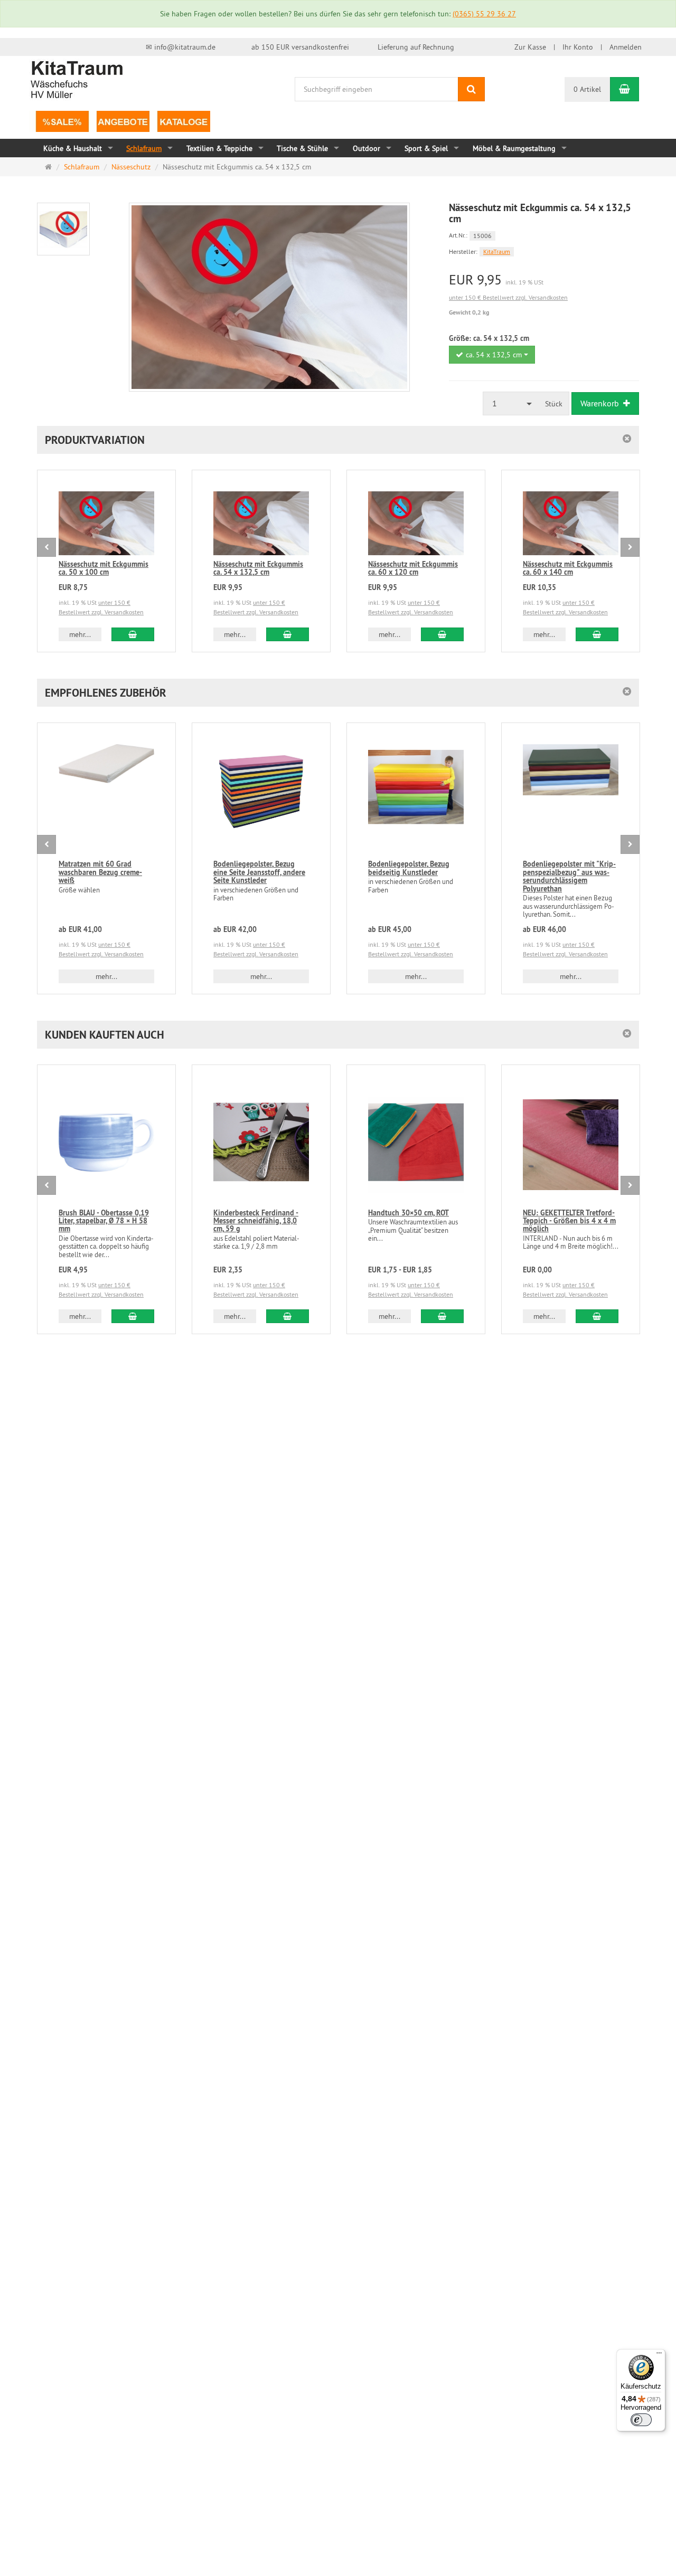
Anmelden (626, 47)
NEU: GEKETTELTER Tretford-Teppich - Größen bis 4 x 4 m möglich (569, 1221)
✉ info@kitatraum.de (181, 47)
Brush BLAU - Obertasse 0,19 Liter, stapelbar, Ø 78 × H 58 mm (104, 1221)
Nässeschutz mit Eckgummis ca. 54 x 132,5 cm (258, 568)
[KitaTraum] (77, 79)
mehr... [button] (80, 634)
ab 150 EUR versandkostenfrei (300, 47)
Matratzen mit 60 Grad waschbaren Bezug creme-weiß (100, 872)
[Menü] (659, 2355)
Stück (554, 404)
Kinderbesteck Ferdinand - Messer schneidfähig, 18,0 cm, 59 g (256, 1221)
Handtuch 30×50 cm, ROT (409, 1213)
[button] (338, 440)
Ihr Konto (578, 47)
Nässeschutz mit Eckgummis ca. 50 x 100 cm (104, 568)
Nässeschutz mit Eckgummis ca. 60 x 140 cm (568, 568)
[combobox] (492, 355)
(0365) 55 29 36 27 (484, 14)
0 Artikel (587, 89)
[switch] (641, 2420)
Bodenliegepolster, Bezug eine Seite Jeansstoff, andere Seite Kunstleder (259, 872)
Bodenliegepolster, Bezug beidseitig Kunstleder (409, 868)
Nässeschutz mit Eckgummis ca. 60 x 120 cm (413, 568)
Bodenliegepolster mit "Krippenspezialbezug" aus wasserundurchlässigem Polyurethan (569, 876)
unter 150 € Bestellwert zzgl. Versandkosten (508, 297)
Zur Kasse (530, 47)
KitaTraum (497, 251)
